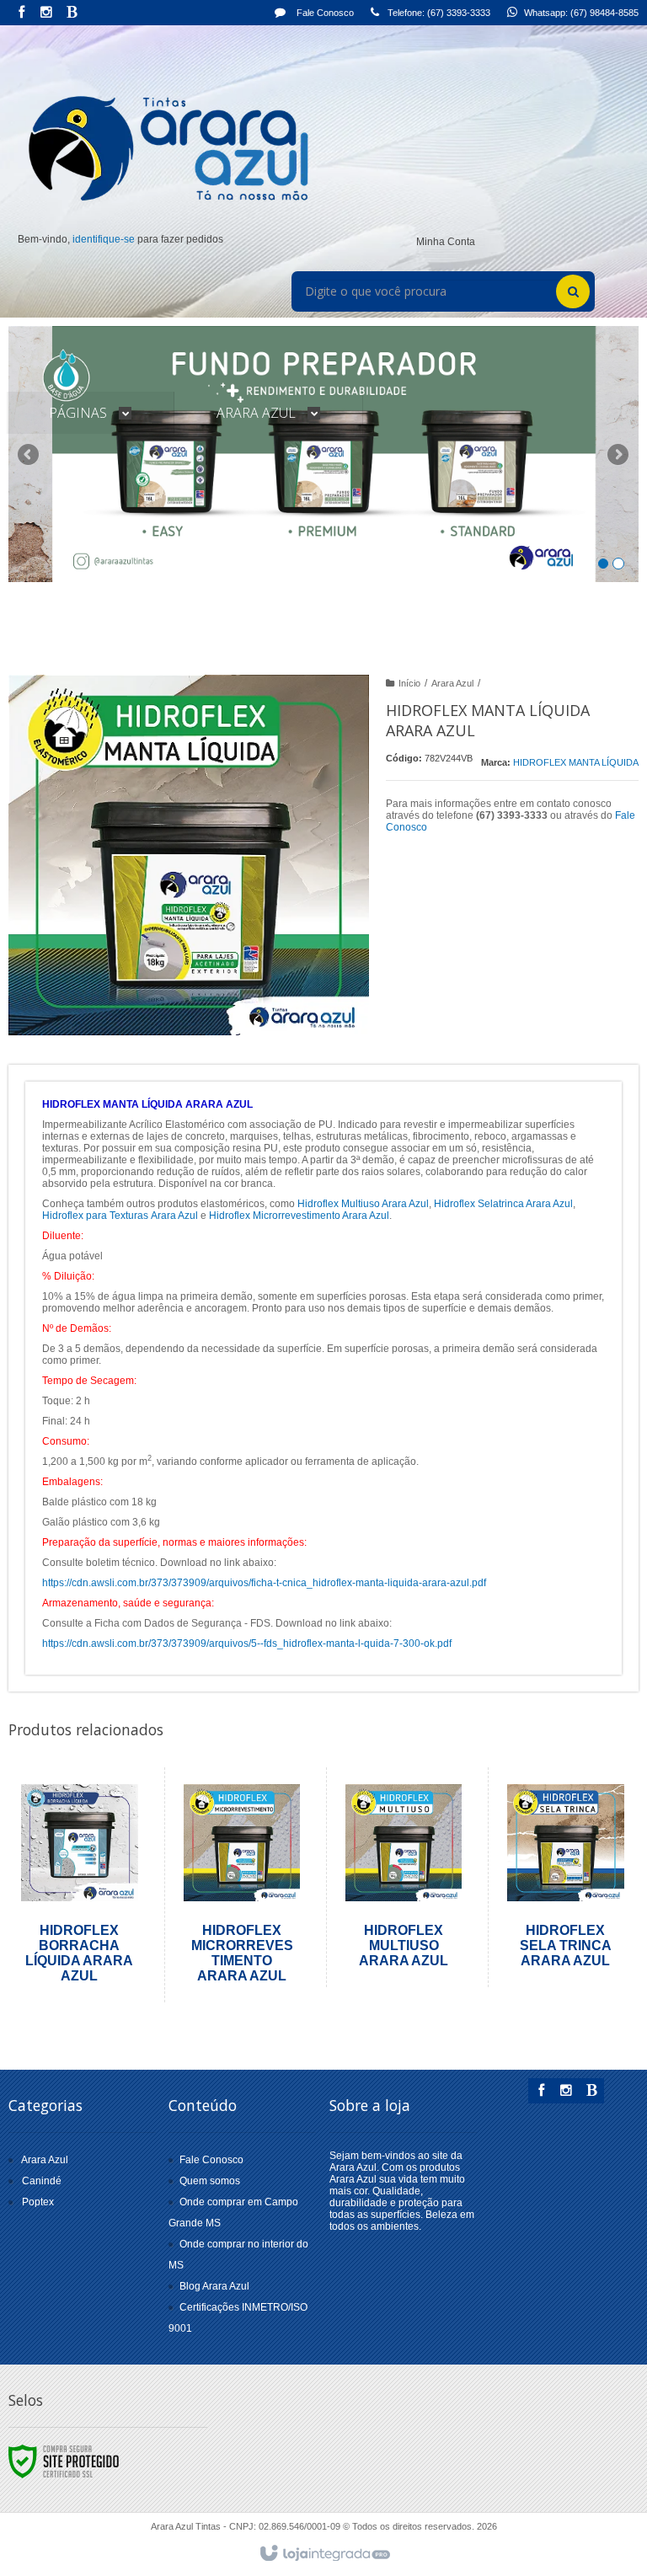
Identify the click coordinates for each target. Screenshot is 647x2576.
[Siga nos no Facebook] (21, 13)
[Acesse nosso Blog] (72, 13)
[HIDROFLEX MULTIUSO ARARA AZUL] (404, 1877)
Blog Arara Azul (214, 2286)
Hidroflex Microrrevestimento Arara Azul (299, 1216)
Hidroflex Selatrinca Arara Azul (503, 1204)
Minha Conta (446, 242)
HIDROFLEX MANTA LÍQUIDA (576, 762)
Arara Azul (452, 683)
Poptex (38, 2202)
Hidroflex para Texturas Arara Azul (120, 1216)
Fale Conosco (324, 13)
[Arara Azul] (160, 148)
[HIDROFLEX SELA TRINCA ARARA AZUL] (565, 1877)
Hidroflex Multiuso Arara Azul (363, 1204)
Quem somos (210, 2181)
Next (620, 447)
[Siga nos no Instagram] (46, 13)
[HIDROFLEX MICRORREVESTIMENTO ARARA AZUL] (242, 1885)
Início (409, 683)
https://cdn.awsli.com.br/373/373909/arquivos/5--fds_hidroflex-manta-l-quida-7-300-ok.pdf (247, 1643)
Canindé (42, 2181)
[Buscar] (573, 291)
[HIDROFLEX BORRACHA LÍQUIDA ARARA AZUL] (80, 1885)
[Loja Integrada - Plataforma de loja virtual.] (324, 2554)
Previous (29, 454)
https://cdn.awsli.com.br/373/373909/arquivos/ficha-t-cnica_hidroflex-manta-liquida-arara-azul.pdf (264, 1583)
